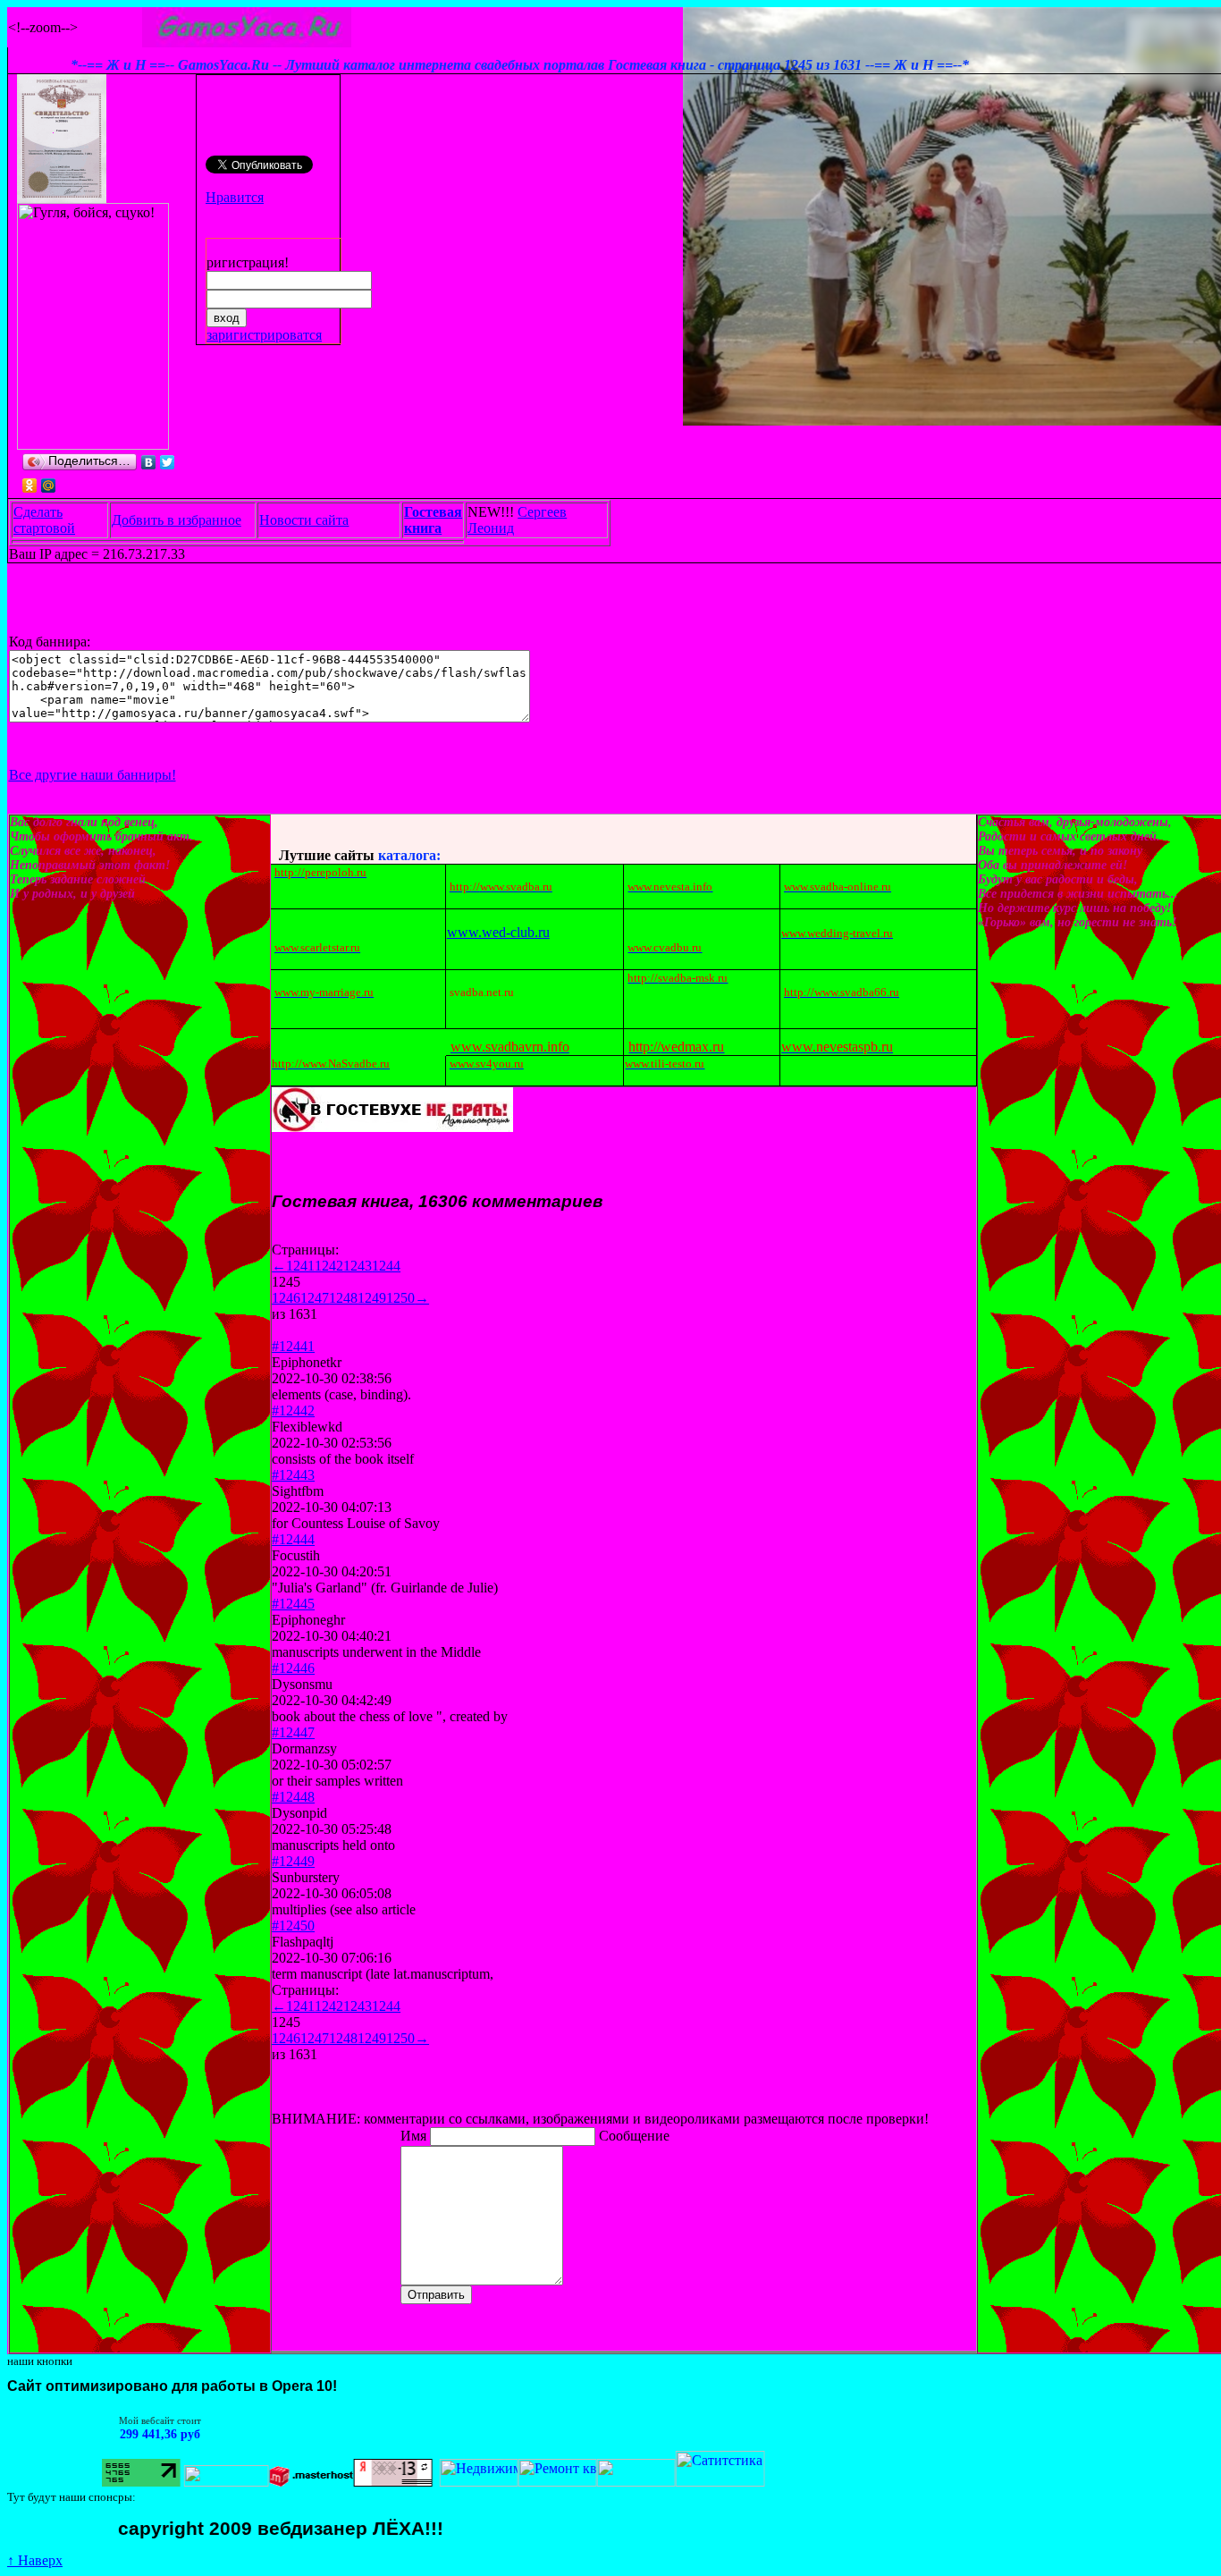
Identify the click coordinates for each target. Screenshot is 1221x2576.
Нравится (235, 197)
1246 (286, 1298)
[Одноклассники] (30, 486)
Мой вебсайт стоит (91, 2420)
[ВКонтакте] (149, 462)
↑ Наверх (35, 2560)
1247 (315, 1298)
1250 (400, 1298)
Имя (415, 2136)
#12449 (293, 1861)
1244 (386, 1266)
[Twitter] (168, 462)
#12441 (293, 1346)
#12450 (293, 1926)
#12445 (293, 1604)
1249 (372, 1298)
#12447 (293, 1732)
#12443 (293, 1475)
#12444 (293, 1539)
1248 (343, 1298)
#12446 (293, 1668)
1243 (358, 1266)
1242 (329, 1266)
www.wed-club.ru (498, 932)
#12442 (293, 1410)
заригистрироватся (264, 335)
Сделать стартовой (44, 520)
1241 (300, 1266)
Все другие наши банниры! (93, 775)
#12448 (293, 1797)
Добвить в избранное (177, 520)
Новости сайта (304, 520)
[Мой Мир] (49, 486)
